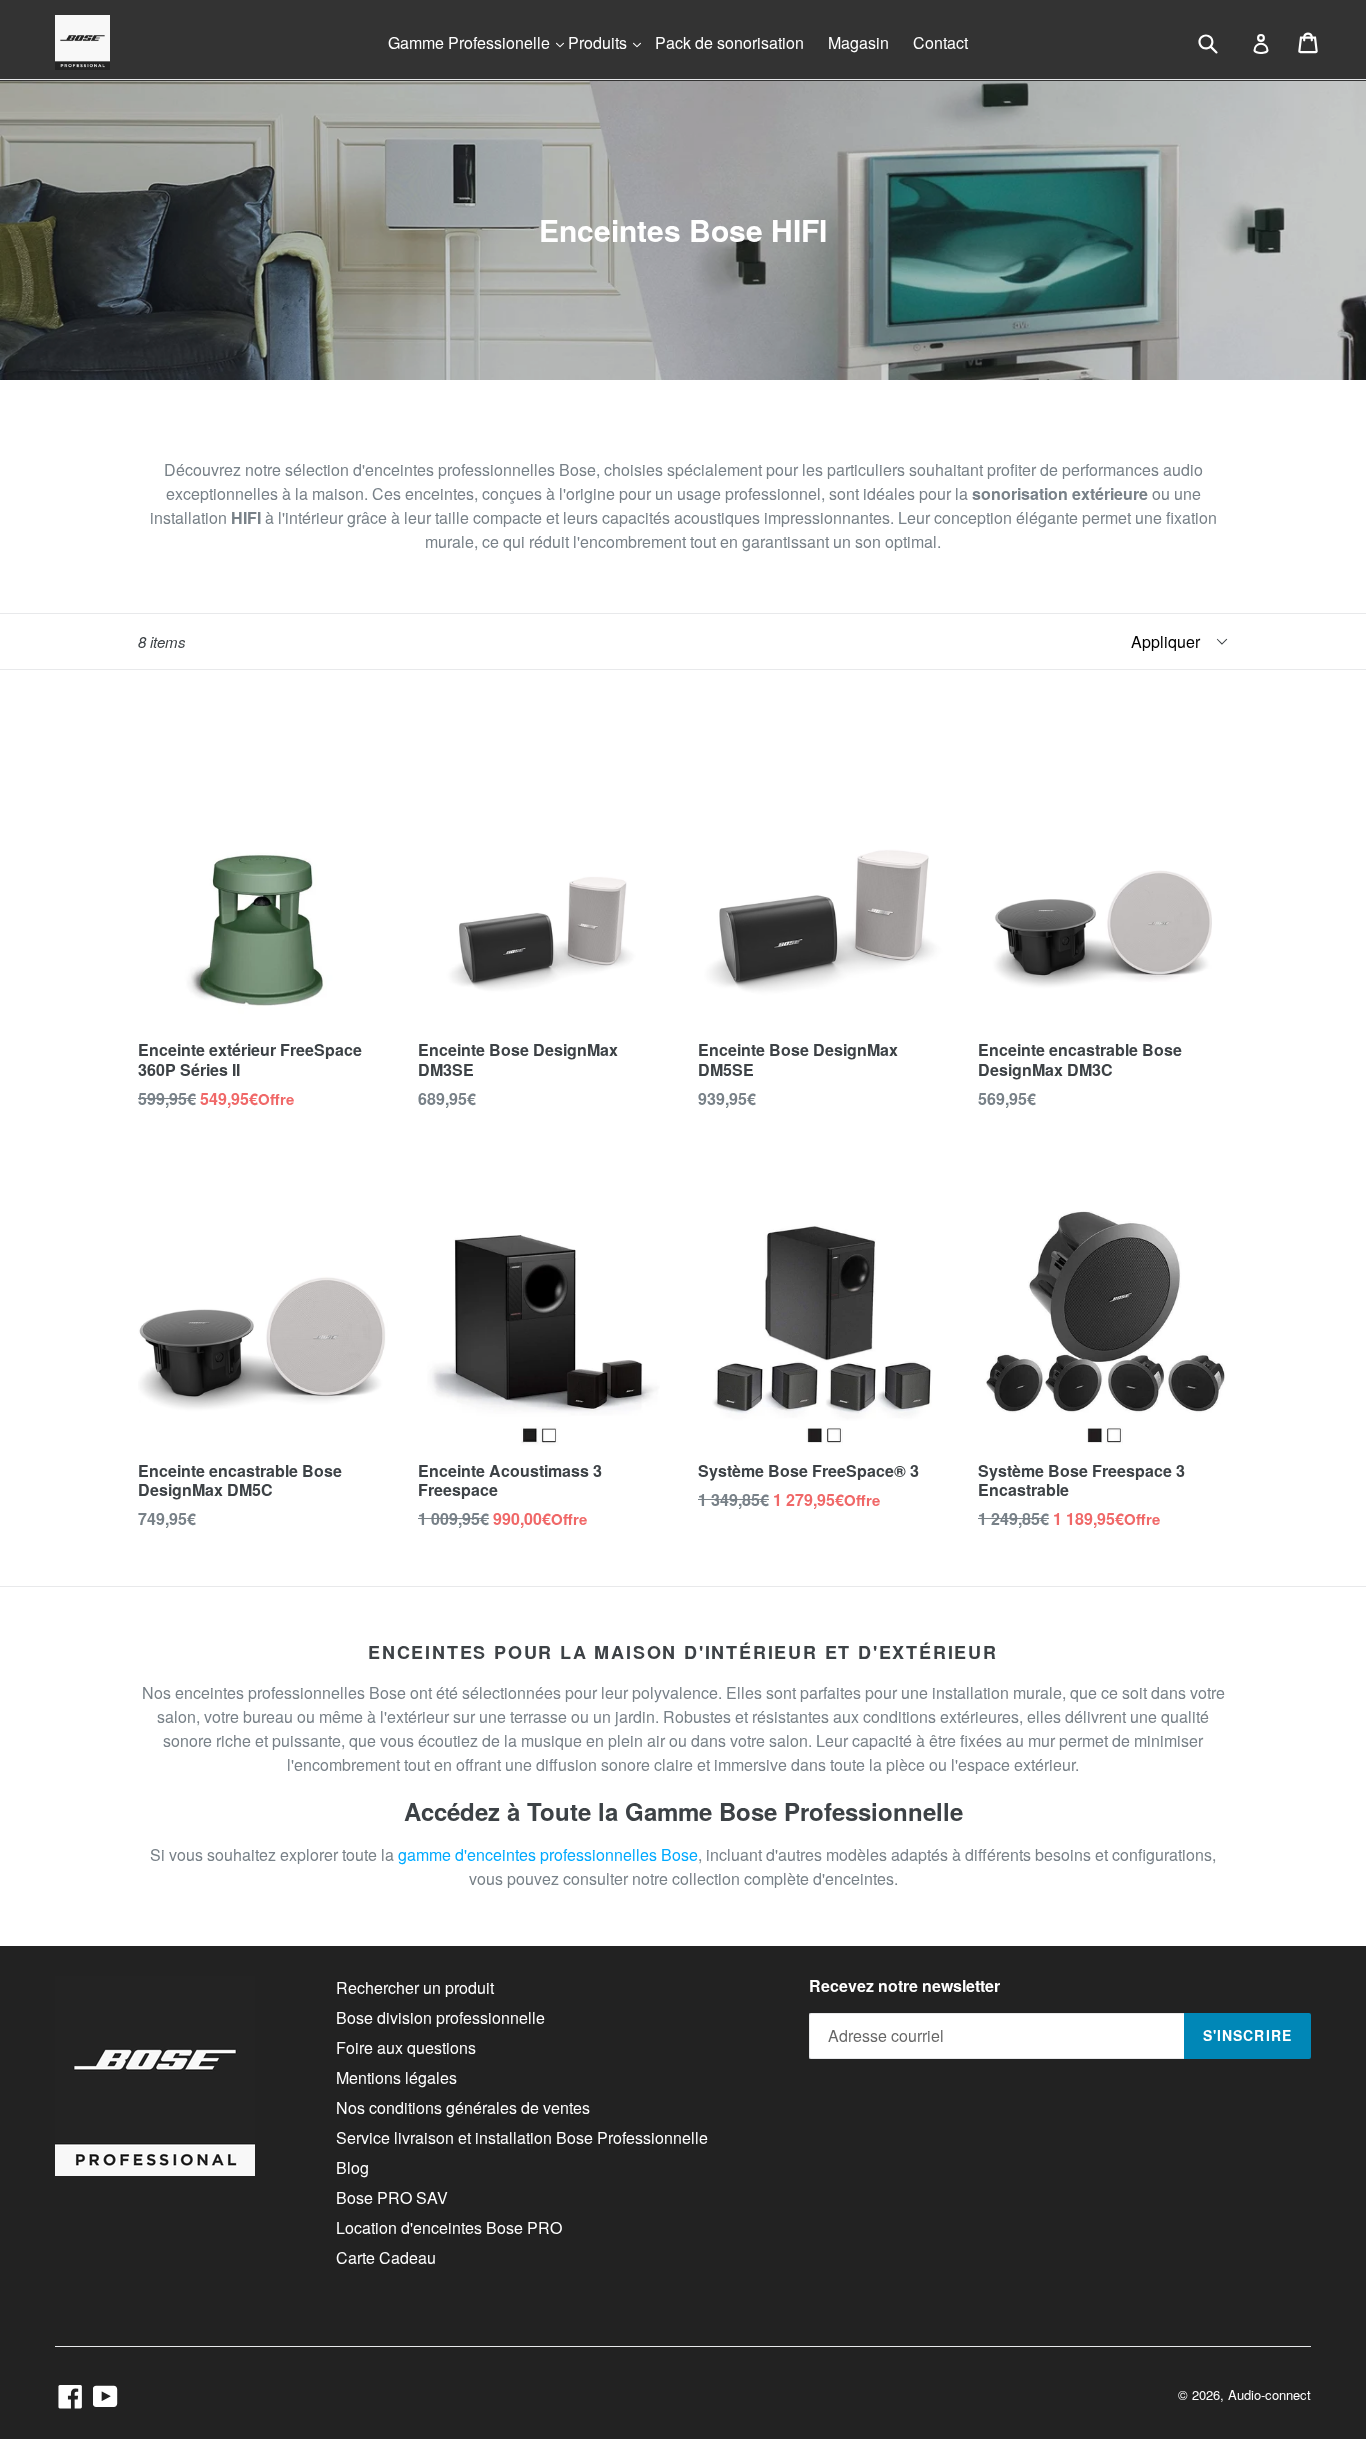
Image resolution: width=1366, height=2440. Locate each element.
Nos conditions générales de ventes (463, 2107)
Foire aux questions (406, 2047)
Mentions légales (396, 2077)
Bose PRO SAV (392, 2197)
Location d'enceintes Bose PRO (449, 2227)
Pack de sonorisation (729, 42)
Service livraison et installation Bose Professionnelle (522, 2137)
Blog (352, 2167)
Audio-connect (1269, 2394)
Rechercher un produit (415, 1987)
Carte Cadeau (386, 2257)
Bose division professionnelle (440, 2017)
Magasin (858, 42)
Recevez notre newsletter (904, 1985)
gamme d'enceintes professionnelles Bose (548, 1854)
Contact (940, 42)
